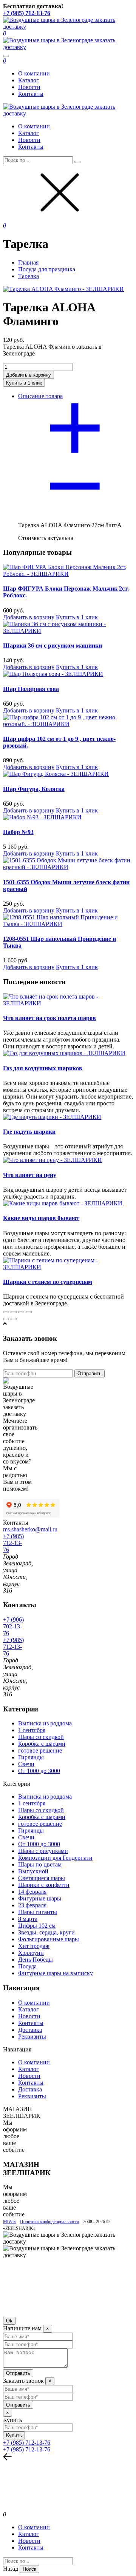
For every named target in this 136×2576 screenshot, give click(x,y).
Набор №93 (18, 832)
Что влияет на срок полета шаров (49, 1018)
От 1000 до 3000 (39, 1771)
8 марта (28, 1919)
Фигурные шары (40, 1898)
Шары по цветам (40, 1864)
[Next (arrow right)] (14, 1319)
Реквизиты (32, 2037)
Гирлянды (31, 1757)
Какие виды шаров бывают (41, 1218)
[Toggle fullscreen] (21, 1312)
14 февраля (32, 1892)
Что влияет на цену (30, 1175)
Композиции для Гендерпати (55, 1858)
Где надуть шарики (29, 1132)
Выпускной (33, 1871)
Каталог (29, 80)
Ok (9, 2321)
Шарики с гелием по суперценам (48, 1282)
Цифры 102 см (37, 1926)
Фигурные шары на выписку (56, 1973)
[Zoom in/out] (29, 1312)
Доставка (30, 2030)
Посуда (27, 1966)
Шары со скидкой (41, 1737)
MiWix (9, 2222)
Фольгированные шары (49, 1939)
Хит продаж (34, 1946)
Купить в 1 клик (77, 617)
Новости (29, 87)
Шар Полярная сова (31, 689)
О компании (34, 73)
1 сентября (32, 1730)
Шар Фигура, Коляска (34, 789)
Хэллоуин (31, 1953)
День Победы (36, 1960)
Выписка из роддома (45, 1723)
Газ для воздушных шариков (43, 1068)
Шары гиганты (38, 1912)
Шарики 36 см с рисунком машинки (53, 646)
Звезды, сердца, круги (46, 1932)
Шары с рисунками (43, 1851)
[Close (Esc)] (6, 1312)
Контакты (31, 94)
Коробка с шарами (42, 1744)
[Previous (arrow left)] (6, 1319)
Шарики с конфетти (44, 1885)
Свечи (26, 1764)
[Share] (14, 1312)
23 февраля (32, 1905)
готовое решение (40, 1750)
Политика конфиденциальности (49, 2222)
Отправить (90, 1373)
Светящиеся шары (42, 1878)
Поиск (29, 2569)
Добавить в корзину (29, 617)
